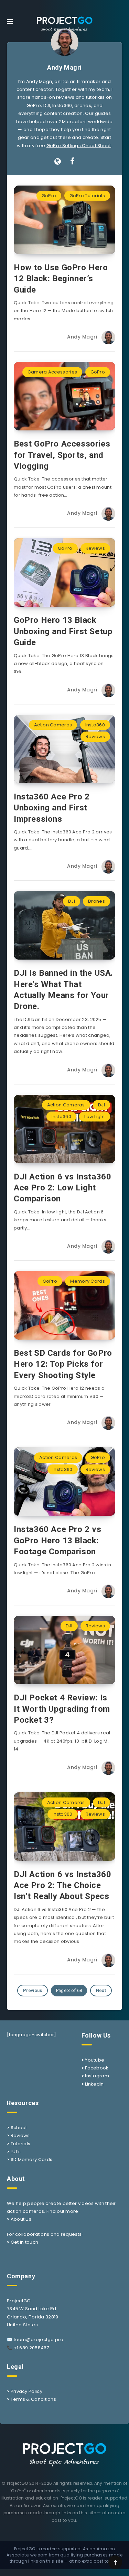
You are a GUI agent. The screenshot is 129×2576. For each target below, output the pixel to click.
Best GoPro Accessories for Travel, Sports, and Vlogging (62, 455)
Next (101, 1990)
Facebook (97, 2068)
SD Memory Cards (32, 2159)
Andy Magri (64, 67)
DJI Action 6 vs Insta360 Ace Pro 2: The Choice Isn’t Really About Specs (62, 1885)
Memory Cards (88, 1281)
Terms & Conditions (33, 2399)
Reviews (95, 548)
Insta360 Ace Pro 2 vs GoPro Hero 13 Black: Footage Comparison (58, 1540)
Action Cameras (53, 725)
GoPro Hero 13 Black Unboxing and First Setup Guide (63, 631)
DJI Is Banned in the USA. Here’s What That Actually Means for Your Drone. (63, 990)
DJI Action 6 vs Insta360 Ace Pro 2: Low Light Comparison (62, 1188)
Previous (33, 1990)
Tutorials (21, 2144)
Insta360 (95, 725)
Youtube (95, 2060)
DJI (72, 901)
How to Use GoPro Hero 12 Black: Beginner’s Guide (61, 279)
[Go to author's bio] (65, 42)
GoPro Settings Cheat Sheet (79, 146)
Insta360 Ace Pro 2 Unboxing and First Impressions (52, 808)
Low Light (95, 1117)
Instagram (97, 2076)
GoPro (49, 196)
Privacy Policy (26, 2391)
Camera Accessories (52, 372)
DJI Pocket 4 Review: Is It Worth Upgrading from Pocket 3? (62, 1709)
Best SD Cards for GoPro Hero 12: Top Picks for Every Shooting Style (63, 1364)
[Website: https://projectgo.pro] (58, 162)
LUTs (16, 2152)
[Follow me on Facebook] (72, 162)
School (19, 2128)
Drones (96, 901)
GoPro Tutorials (87, 196)
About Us (21, 2219)
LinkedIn (94, 2084)
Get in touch (25, 2242)
